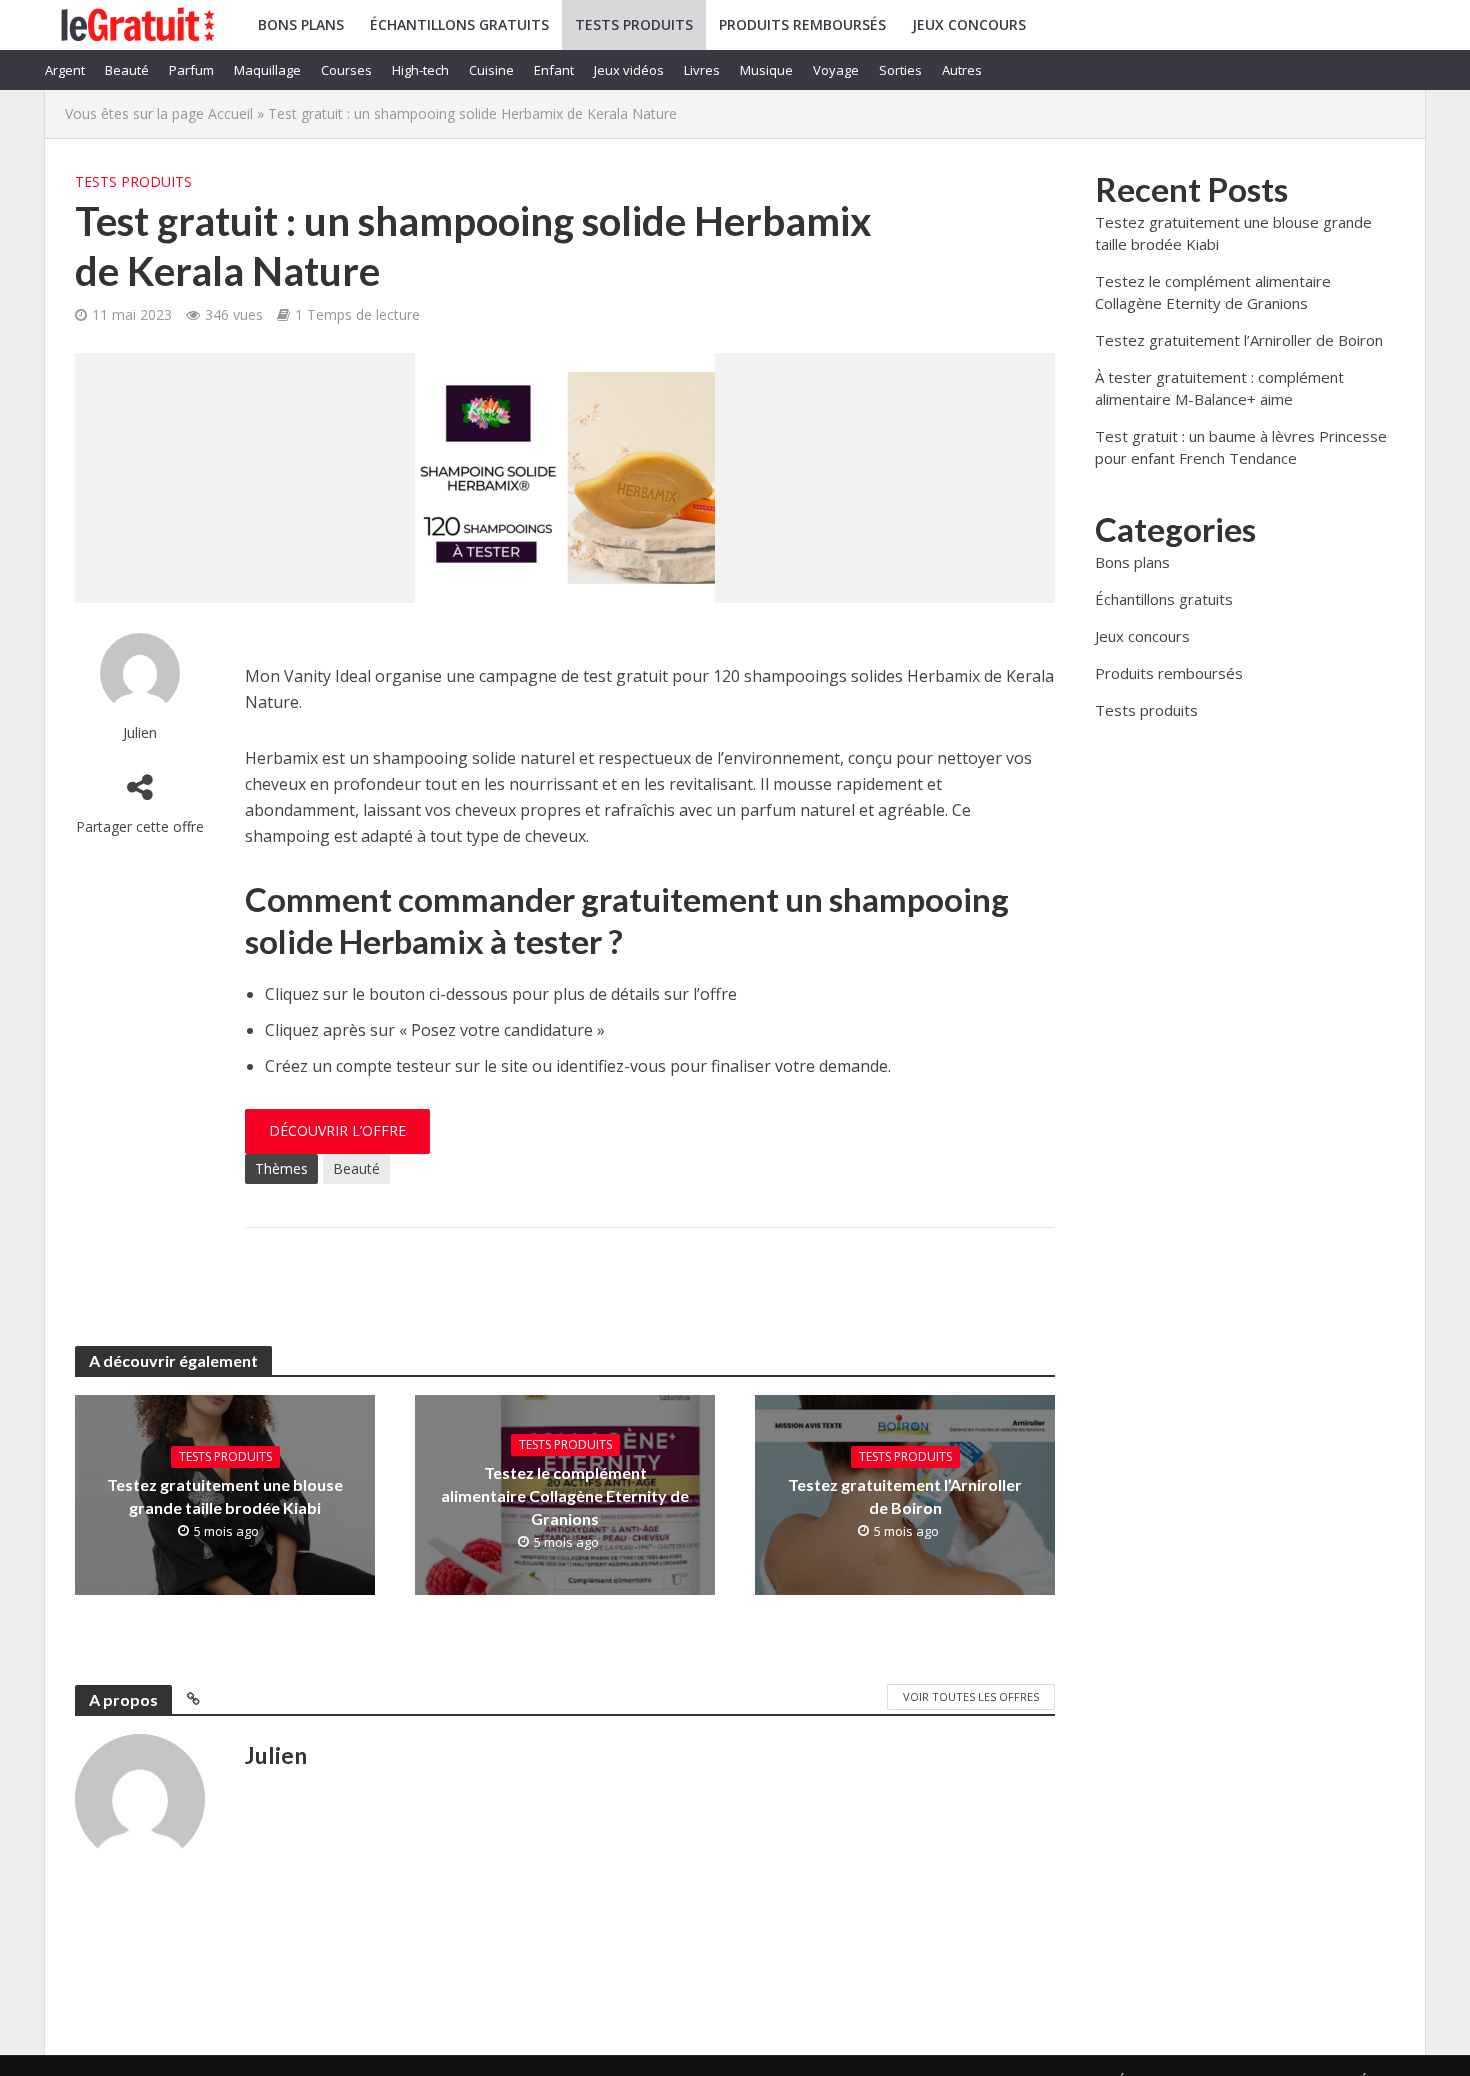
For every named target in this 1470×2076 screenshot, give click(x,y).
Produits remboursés (802, 24)
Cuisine (491, 70)
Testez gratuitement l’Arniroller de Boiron (905, 1496)
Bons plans (301, 24)
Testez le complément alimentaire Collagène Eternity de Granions (565, 1495)
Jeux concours (969, 24)
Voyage (836, 70)
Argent (65, 70)
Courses (346, 70)
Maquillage (267, 70)
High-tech (420, 70)
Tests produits (634, 24)
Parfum (191, 70)
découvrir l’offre (337, 1130)
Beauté (127, 70)
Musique (766, 70)
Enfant (554, 70)
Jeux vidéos (629, 70)
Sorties (900, 70)
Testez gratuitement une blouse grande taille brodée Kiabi (225, 1496)
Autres (962, 70)
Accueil (230, 113)
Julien (140, 732)
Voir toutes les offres (971, 1696)
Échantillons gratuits (459, 24)
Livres (702, 70)
